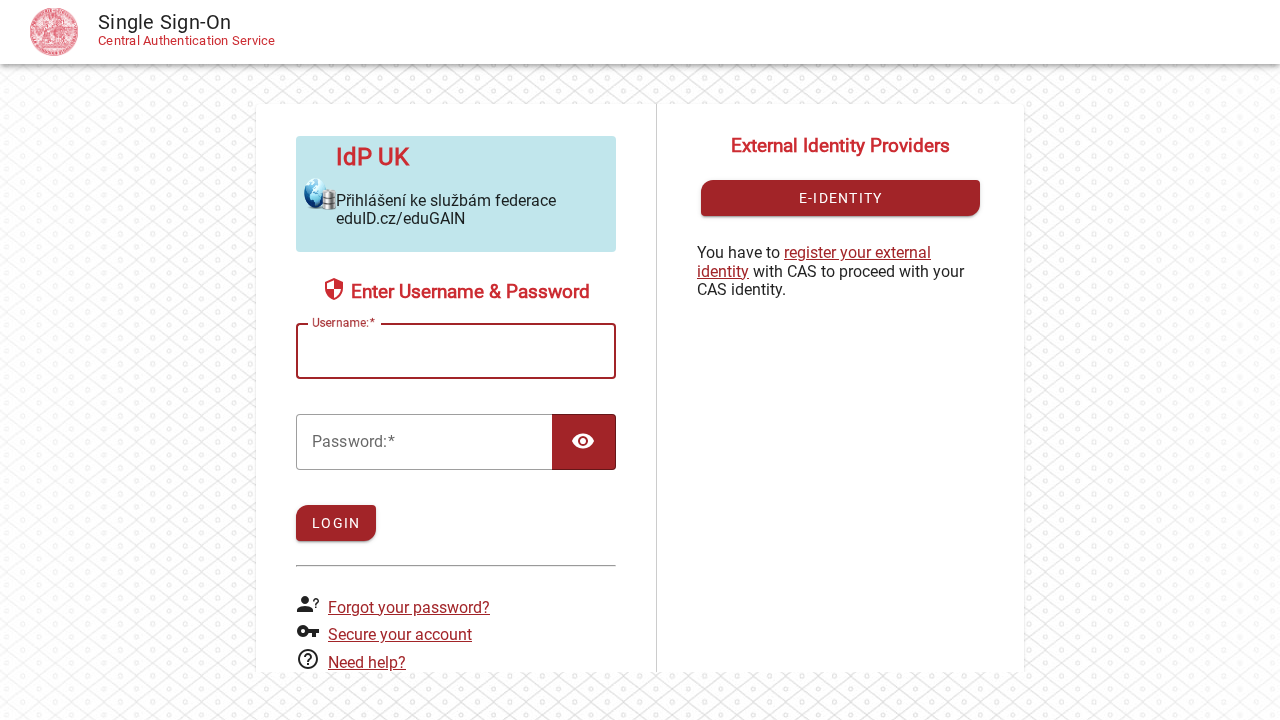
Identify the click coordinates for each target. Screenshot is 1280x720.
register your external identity (814, 261)
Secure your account (400, 634)
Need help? (367, 662)
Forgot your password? (409, 607)
